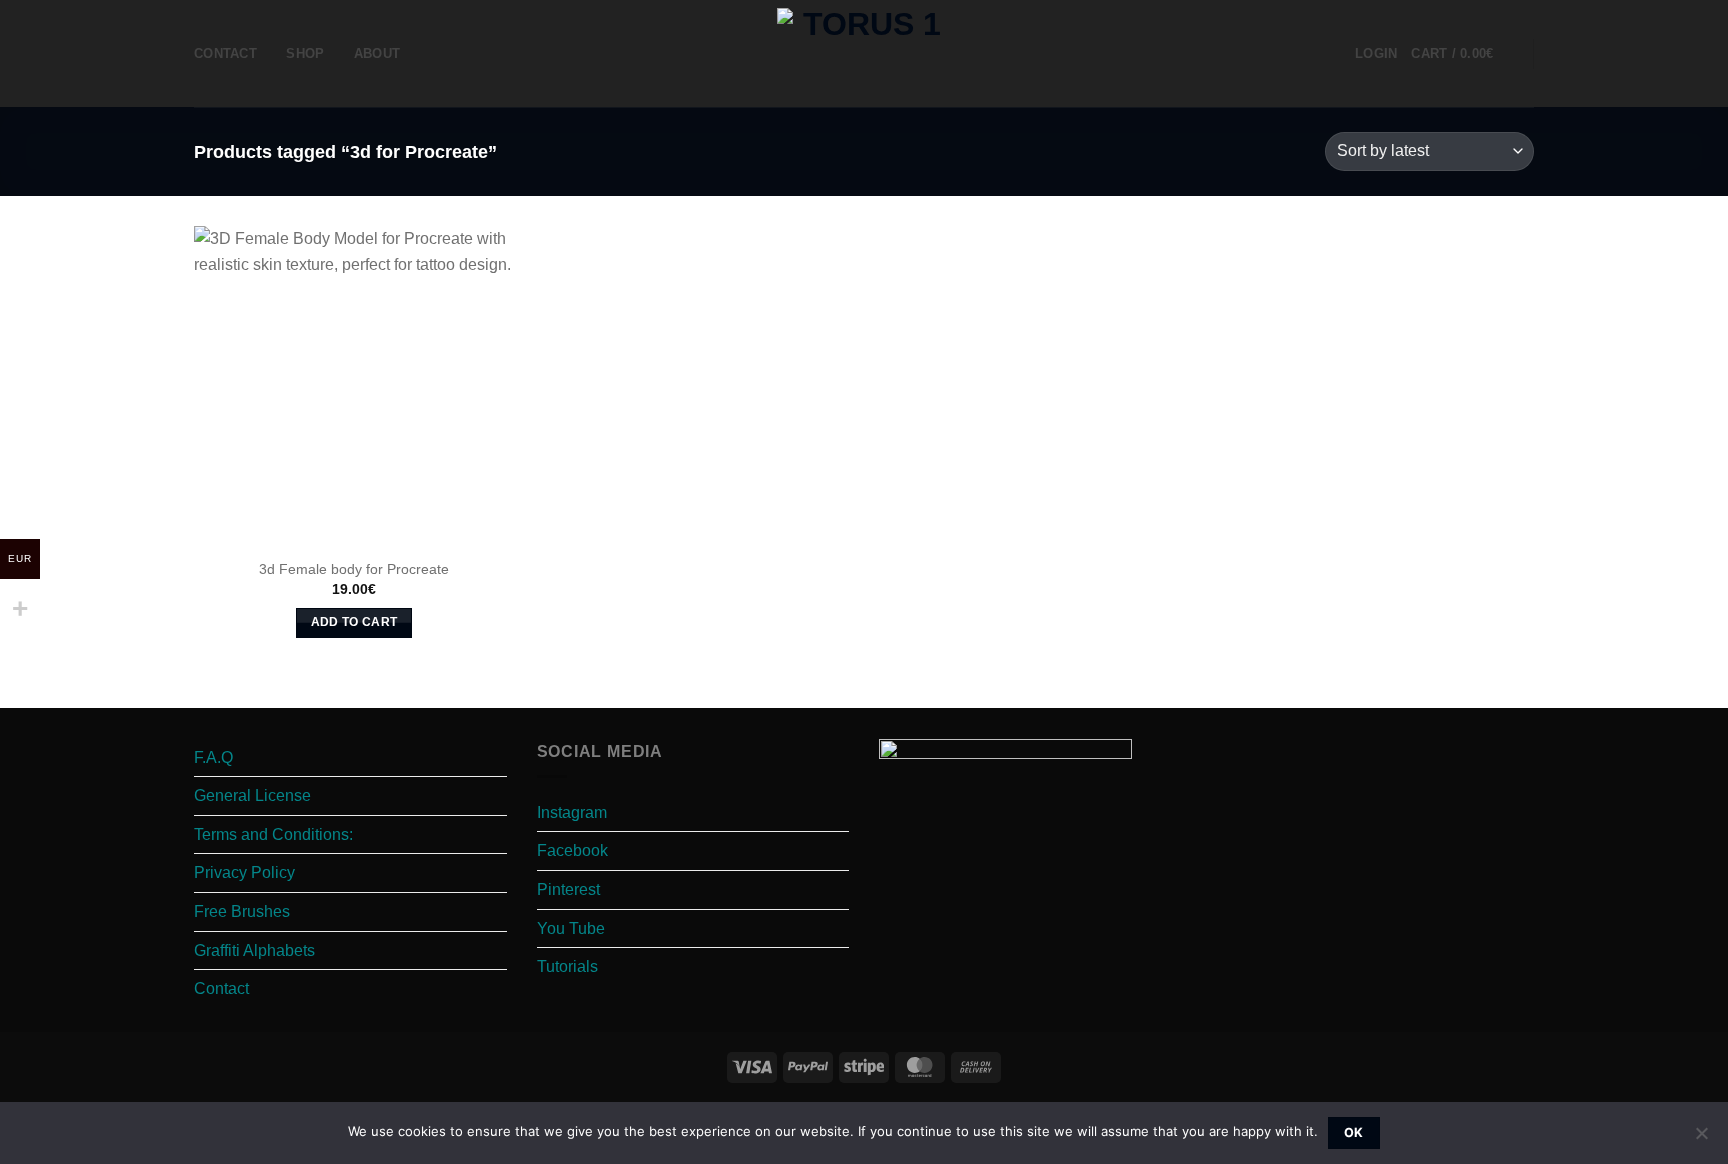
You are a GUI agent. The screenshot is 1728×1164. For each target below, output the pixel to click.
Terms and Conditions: (273, 834)
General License (252, 795)
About (377, 53)
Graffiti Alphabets (254, 950)
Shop (305, 53)
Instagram (572, 812)
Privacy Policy (244, 872)
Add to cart (354, 622)
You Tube (571, 928)
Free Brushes (242, 911)
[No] (1701, 1139)
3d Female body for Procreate (354, 569)
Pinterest (568, 889)
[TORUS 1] (864, 53)
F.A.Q (213, 757)
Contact (225, 53)
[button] (1376, 54)
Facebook (572, 850)
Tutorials (567, 966)
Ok (1354, 1132)
